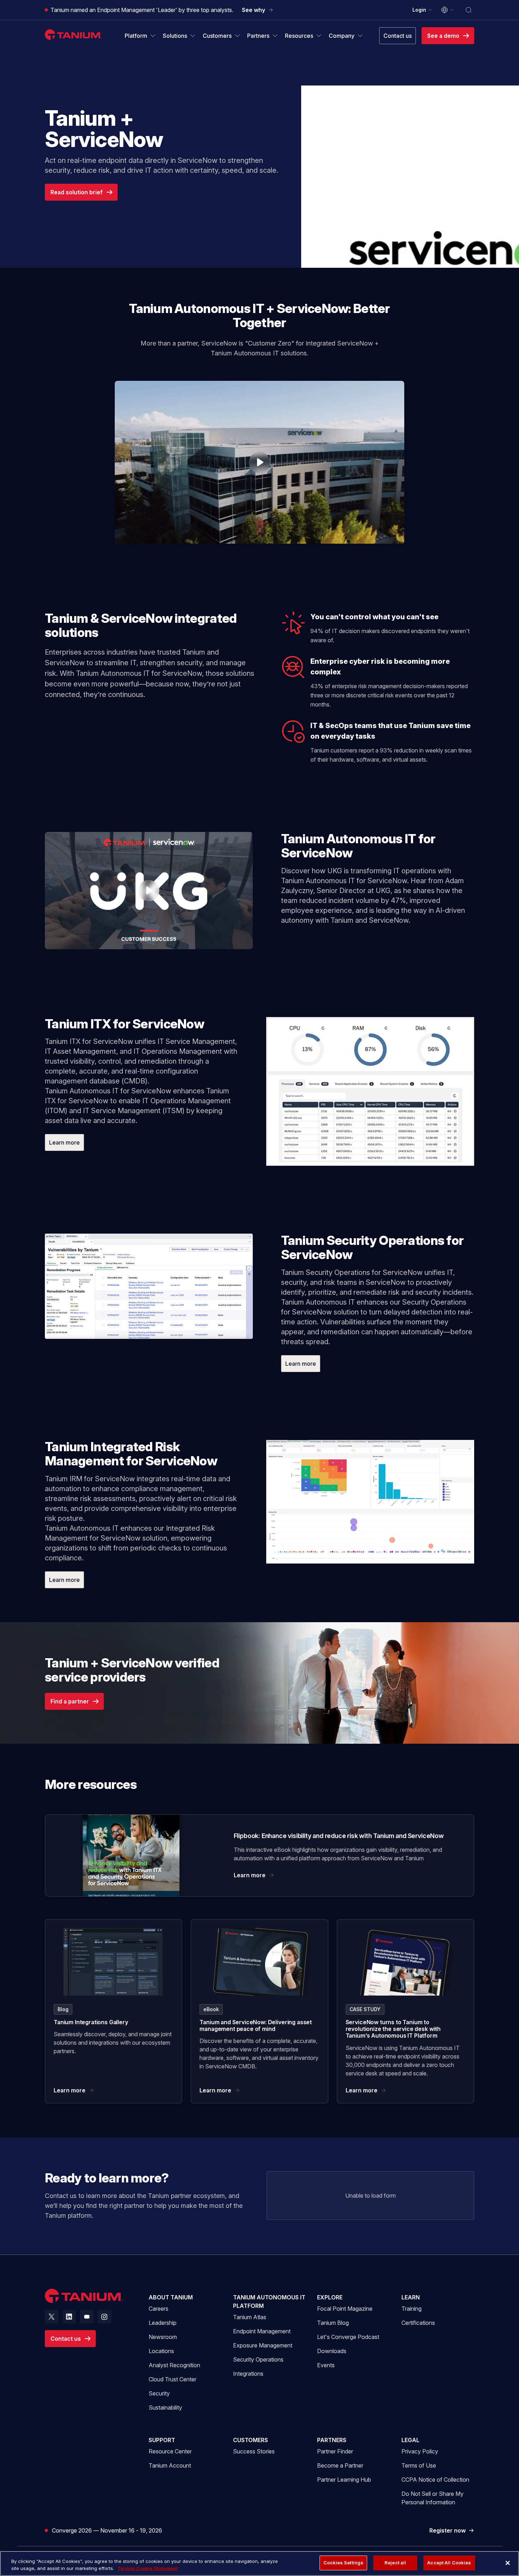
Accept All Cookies (449, 2563)
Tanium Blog (333, 2323)
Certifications (418, 2323)
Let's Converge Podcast (348, 2337)
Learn (411, 2297)
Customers (250, 2440)
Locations (161, 2351)
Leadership (163, 2323)
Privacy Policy (420, 2451)
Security (159, 2393)
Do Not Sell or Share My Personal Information (432, 2498)
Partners (332, 2440)
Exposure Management (263, 2345)
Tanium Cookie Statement (148, 2568)
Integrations (248, 2374)
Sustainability (165, 2407)
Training (411, 2309)
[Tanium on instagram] (105, 2317)
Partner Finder (335, 2451)
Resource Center (170, 2451)
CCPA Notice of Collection (435, 2480)
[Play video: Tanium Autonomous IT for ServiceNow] (149, 890)
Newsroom (163, 2337)
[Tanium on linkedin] (69, 2317)
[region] (259, 2563)
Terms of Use (419, 2465)
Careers (159, 2309)
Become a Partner (340, 2465)
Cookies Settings (343, 2563)
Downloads (332, 2351)
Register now (452, 2531)
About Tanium (171, 2297)
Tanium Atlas (250, 2317)
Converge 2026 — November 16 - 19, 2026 (107, 2530)
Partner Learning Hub (344, 2479)
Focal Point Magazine (345, 2309)
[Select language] (448, 10)
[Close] (508, 2563)
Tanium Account (170, 2465)
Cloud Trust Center (172, 2379)
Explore (330, 2297)
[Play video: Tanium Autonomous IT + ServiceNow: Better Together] (259, 462)
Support (162, 2440)
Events (326, 2365)
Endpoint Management (262, 2331)
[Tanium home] (73, 34)
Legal (410, 2440)
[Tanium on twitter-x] (52, 2317)
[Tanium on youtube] (87, 2317)
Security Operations (258, 2359)
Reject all (395, 2563)
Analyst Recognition (174, 2365)
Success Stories (254, 2451)
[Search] (469, 10)
